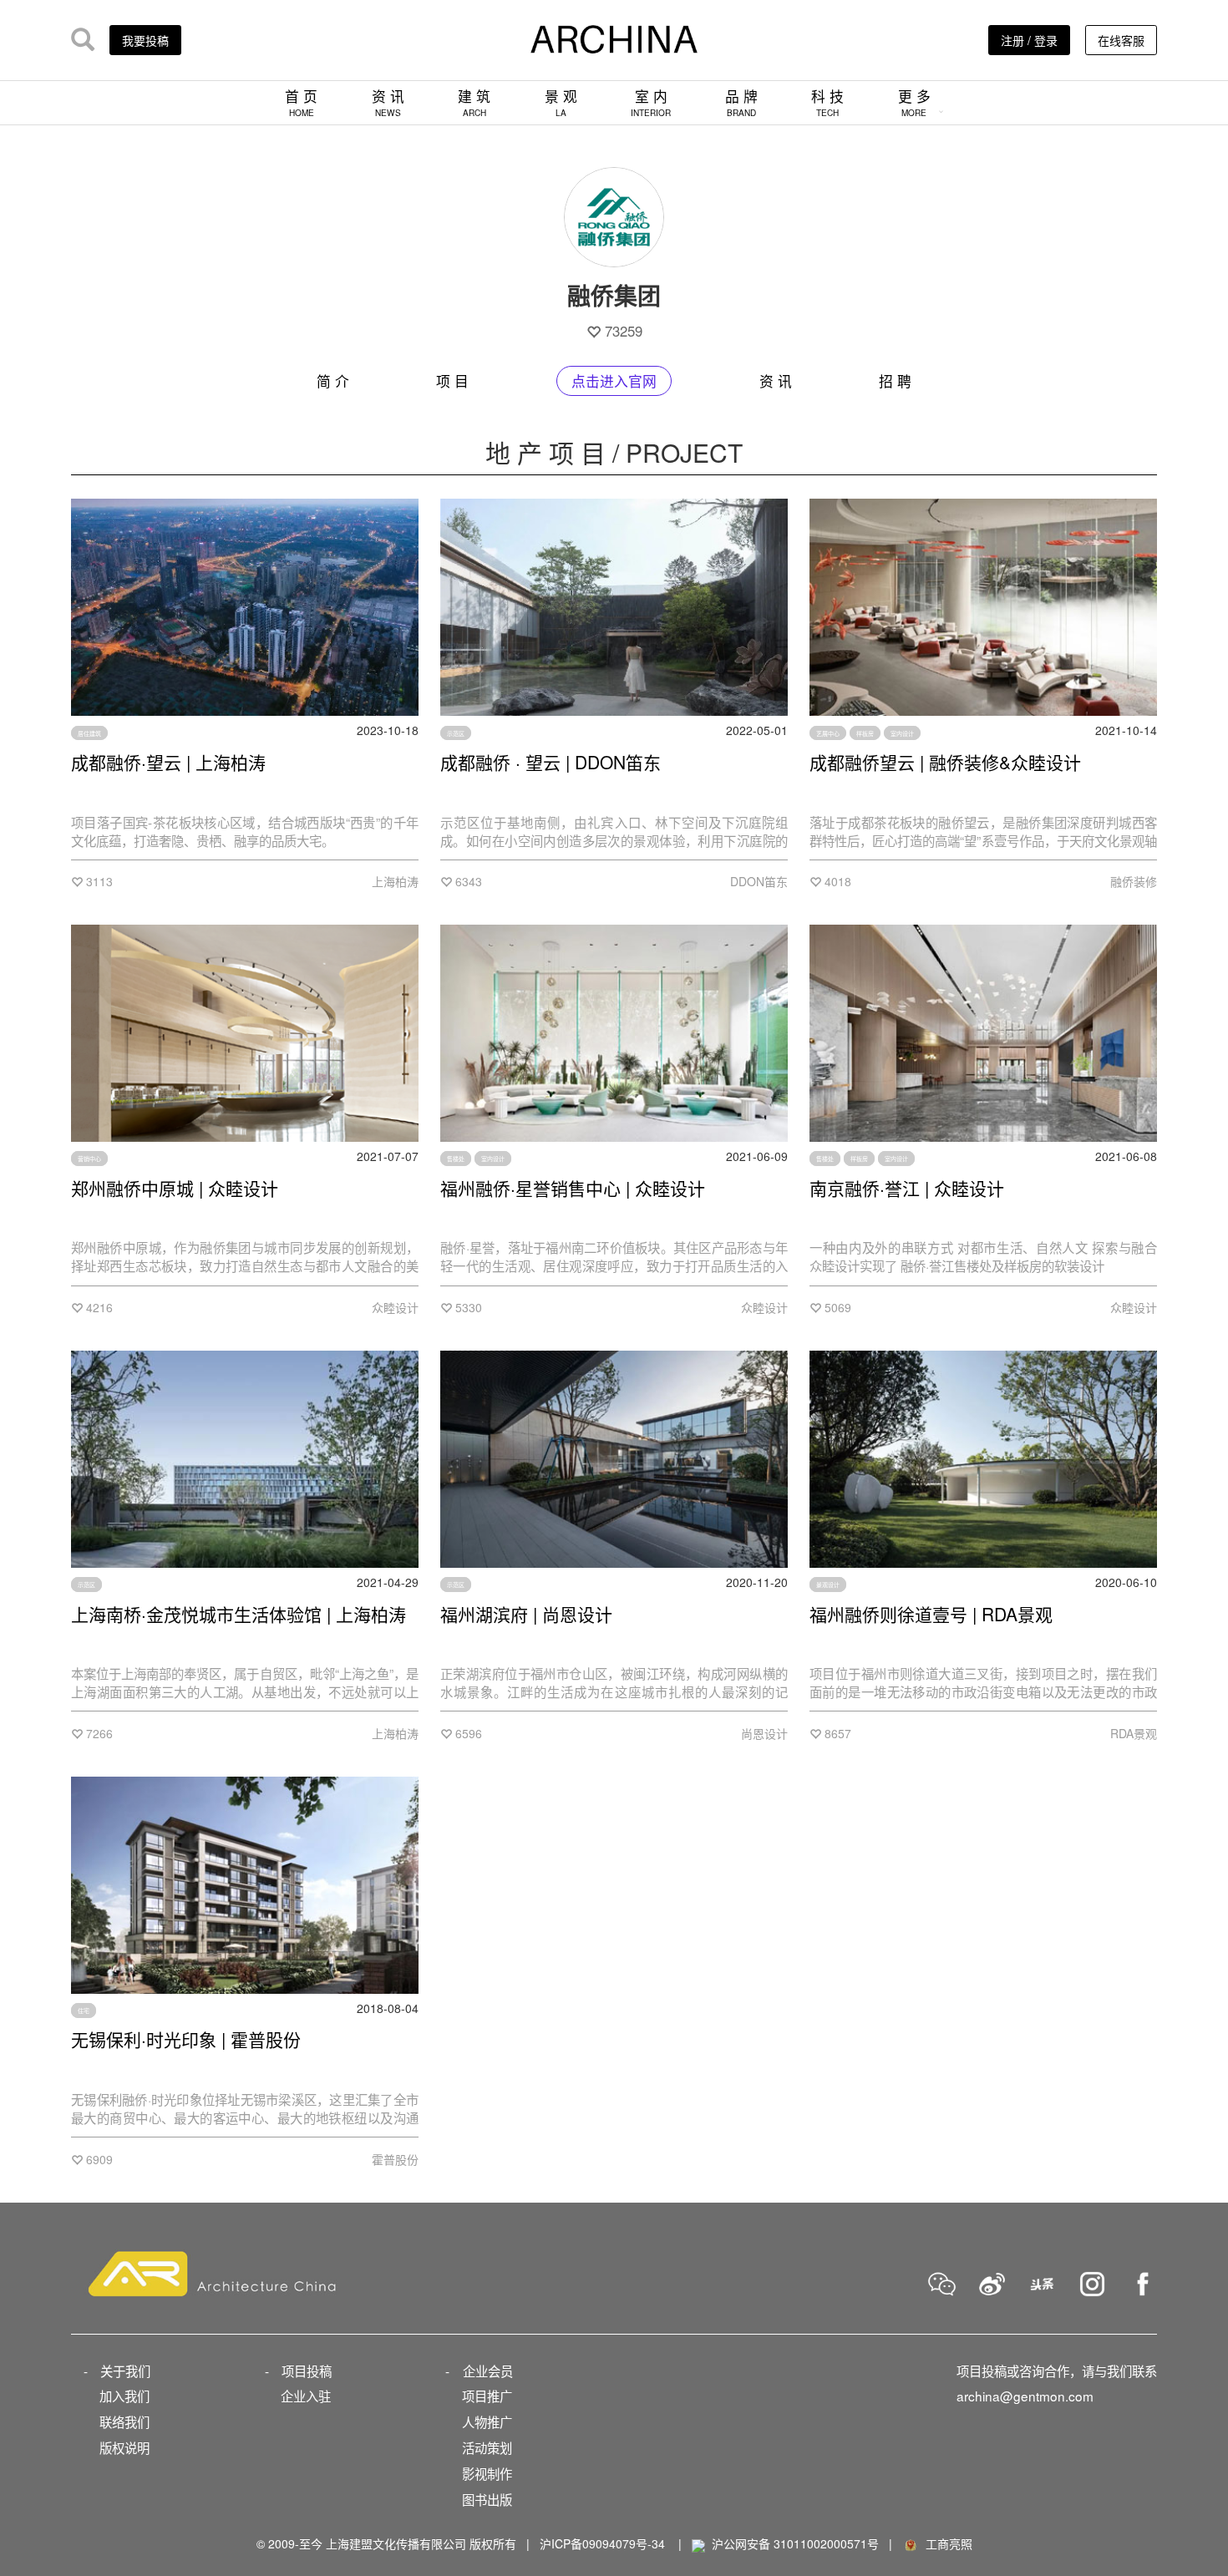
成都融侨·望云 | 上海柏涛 (168, 762)
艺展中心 (828, 733)
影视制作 (487, 2473)
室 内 (651, 102)
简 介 (333, 381)
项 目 (452, 381)
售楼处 (456, 1159)
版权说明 (124, 2447)
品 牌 (741, 102)
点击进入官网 (614, 381)
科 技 (827, 102)
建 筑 (474, 102)
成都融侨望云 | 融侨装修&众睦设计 (945, 762)
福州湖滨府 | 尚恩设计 (526, 1614)
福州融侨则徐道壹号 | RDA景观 (931, 1614)
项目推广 (487, 2396)
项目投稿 (307, 2371)
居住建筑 (89, 733)
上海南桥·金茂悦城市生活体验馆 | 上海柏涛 (238, 1614)
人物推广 (487, 2421)
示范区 (456, 733)
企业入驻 (306, 2396)
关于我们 (125, 2371)
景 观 (561, 102)
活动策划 (487, 2447)
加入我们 (124, 2396)
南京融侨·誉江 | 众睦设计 (907, 1188)
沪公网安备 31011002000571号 (795, 2543)
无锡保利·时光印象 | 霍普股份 (186, 2039)
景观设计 (828, 1585)
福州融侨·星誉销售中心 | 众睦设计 (573, 1188)
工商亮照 (946, 2543)
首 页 (301, 102)
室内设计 (902, 733)
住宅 (84, 2011)
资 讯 (388, 102)
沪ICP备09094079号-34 (602, 2543)
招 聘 (895, 381)
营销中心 (89, 1159)
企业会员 (488, 2371)
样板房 (865, 733)
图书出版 (487, 2499)
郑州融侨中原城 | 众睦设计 (175, 1188)
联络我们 (124, 2421)
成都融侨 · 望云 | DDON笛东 (551, 762)
